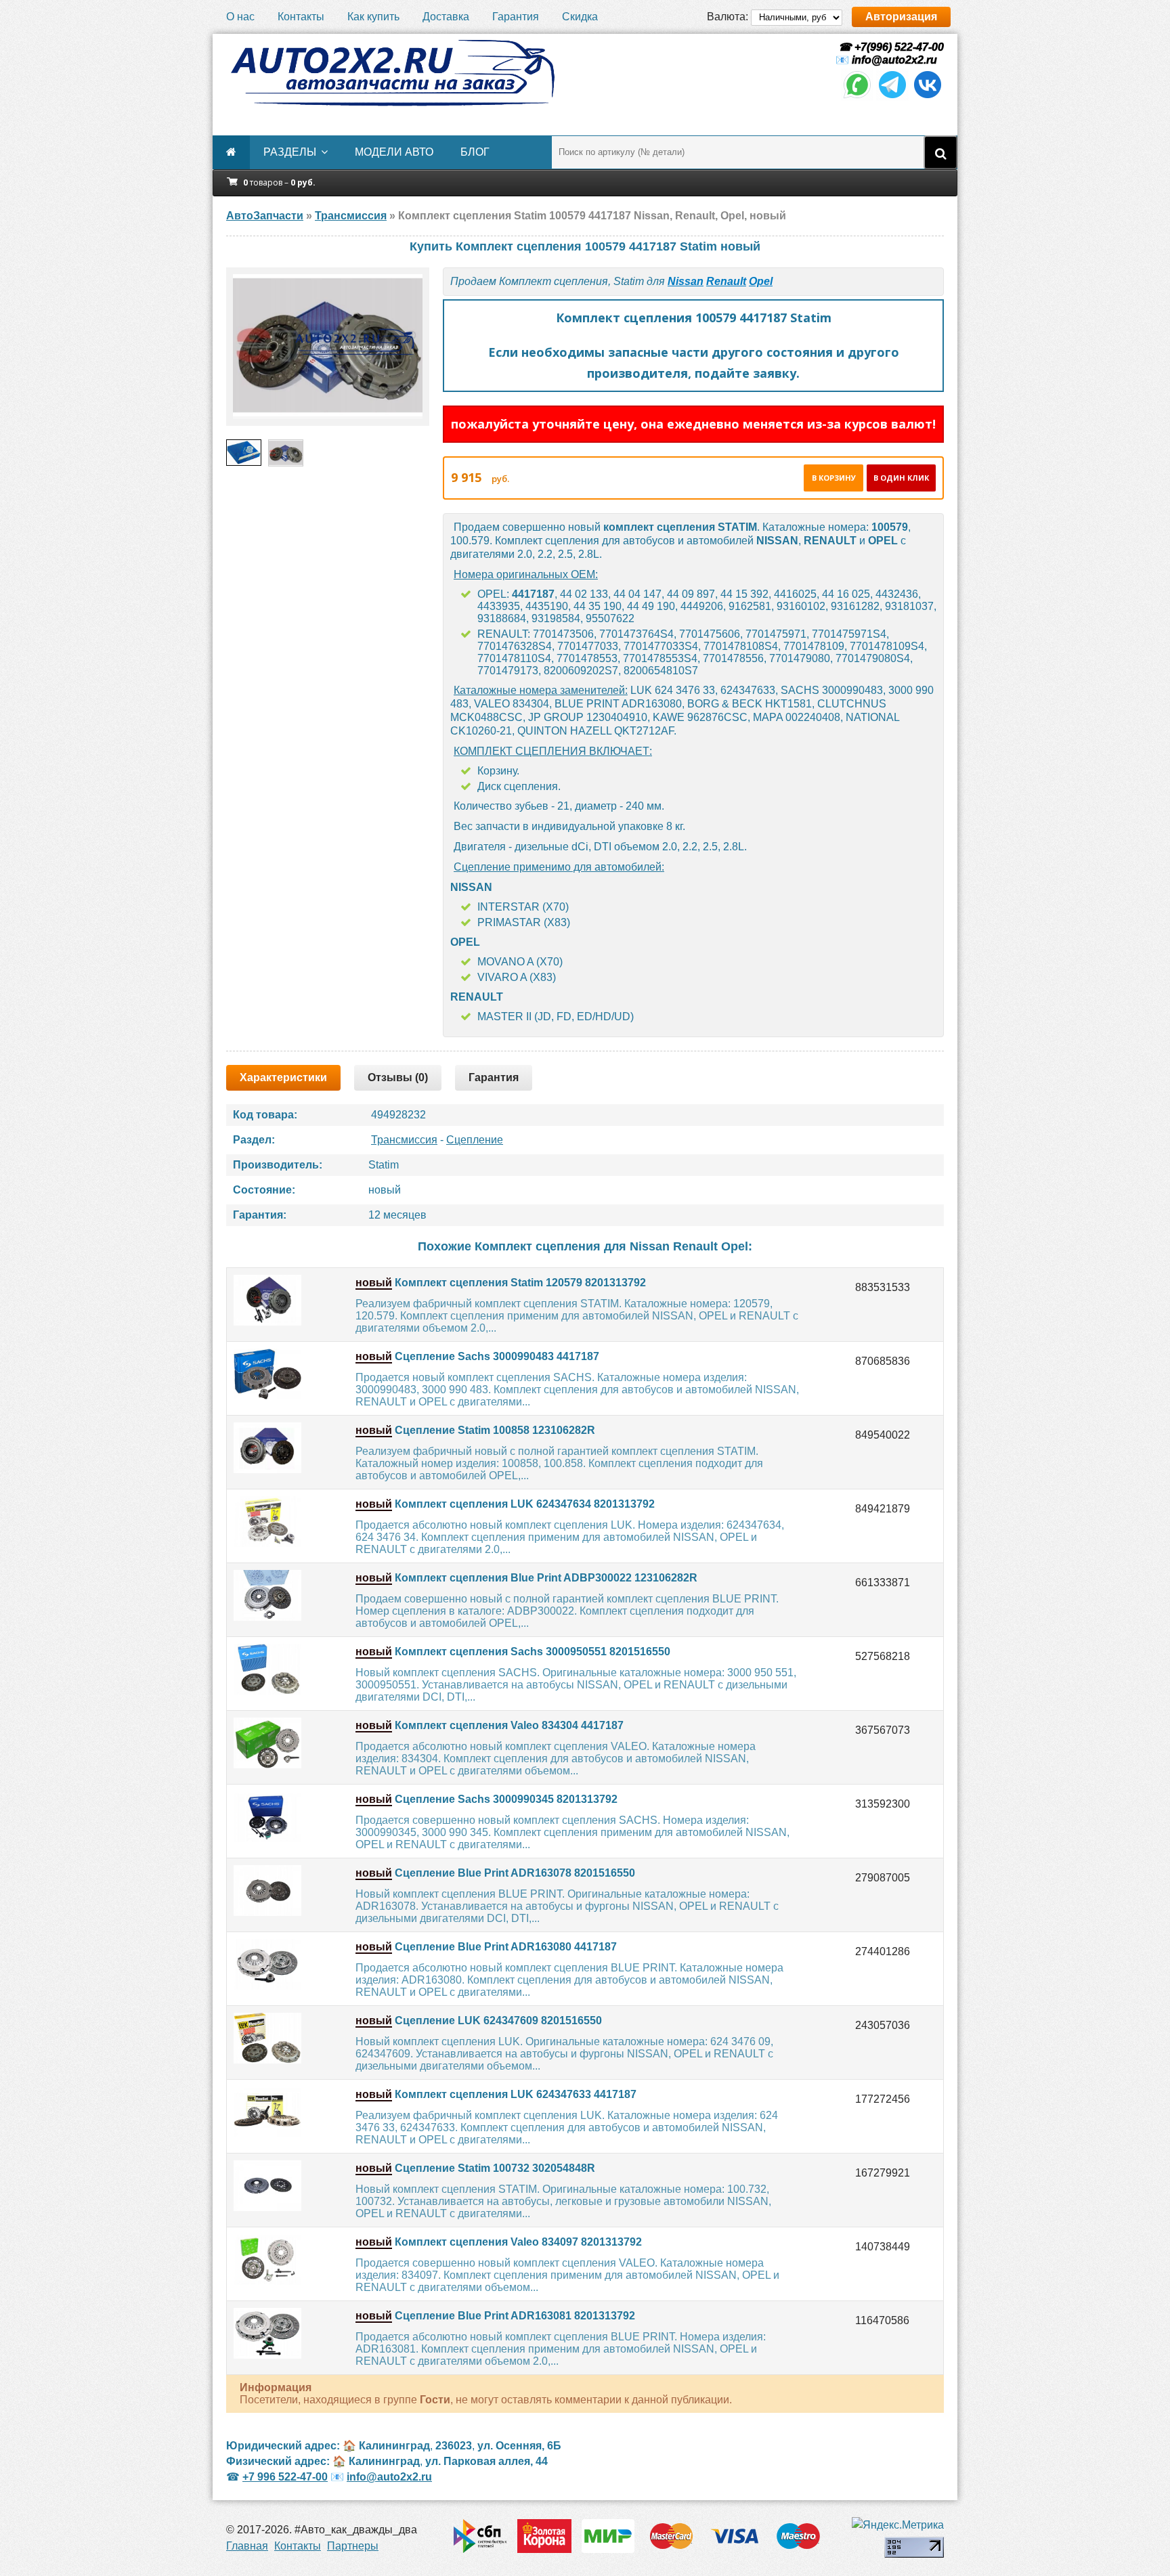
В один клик (901, 478)
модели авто (394, 152)
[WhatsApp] (857, 97)
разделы (290, 152)
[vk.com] (928, 97)
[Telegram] (892, 97)
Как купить (373, 17)
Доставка (446, 17)
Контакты (301, 17)
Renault (726, 281)
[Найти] (940, 152)
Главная (247, 2546)
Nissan (686, 281)
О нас (240, 17)
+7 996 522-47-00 (285, 2477)
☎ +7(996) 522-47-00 (890, 47)
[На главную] (392, 73)
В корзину (834, 478)
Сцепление (475, 1140)
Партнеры (353, 2546)
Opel (761, 281)
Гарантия (516, 17)
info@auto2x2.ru (894, 60)
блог (475, 152)
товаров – (279, 182)
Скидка (580, 17)
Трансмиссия (404, 1140)
